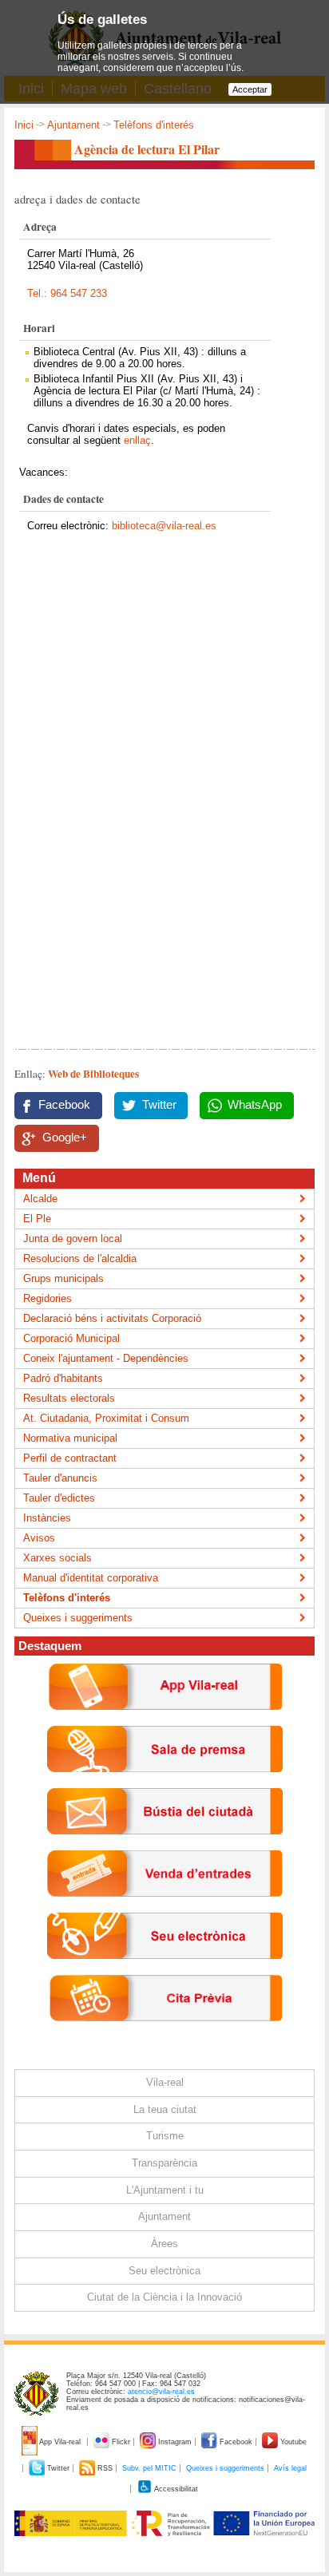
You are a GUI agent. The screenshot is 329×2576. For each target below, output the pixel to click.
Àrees (164, 2244)
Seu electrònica (164, 2271)
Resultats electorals (69, 1398)
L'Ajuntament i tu (165, 2190)
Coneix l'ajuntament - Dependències (106, 1358)
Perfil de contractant (70, 1458)
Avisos (39, 1538)
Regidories (48, 1298)
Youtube (292, 2442)
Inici (24, 125)
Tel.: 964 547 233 (67, 293)
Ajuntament (73, 125)
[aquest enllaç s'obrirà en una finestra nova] (165, 1971)
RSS (105, 2468)
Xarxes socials (57, 1558)
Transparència (164, 2163)
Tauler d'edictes (59, 1498)
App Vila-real (60, 2442)
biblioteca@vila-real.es (164, 526)
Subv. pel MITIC (149, 2468)
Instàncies (47, 1518)
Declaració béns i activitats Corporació (112, 1318)
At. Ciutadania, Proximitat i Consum (106, 1418)
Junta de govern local (73, 1239)
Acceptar (250, 89)
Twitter (159, 1105)
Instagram (175, 2442)
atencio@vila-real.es (161, 2392)
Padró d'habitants (63, 1378)
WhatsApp (255, 1105)
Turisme (165, 2136)
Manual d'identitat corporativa (91, 1578)
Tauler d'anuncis (60, 1478)
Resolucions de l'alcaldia (80, 1258)
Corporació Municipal (71, 1338)
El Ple (37, 1219)
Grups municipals (63, 1278)
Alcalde (40, 1199)
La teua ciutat (165, 2109)
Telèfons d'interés (154, 125)
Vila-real (165, 2082)
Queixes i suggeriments (78, 1618)
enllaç (137, 440)
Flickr (121, 2442)
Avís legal (290, 2468)
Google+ (65, 1138)
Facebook (64, 1105)
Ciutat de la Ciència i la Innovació (164, 2297)
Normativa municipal (70, 1438)
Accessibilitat (175, 2489)
